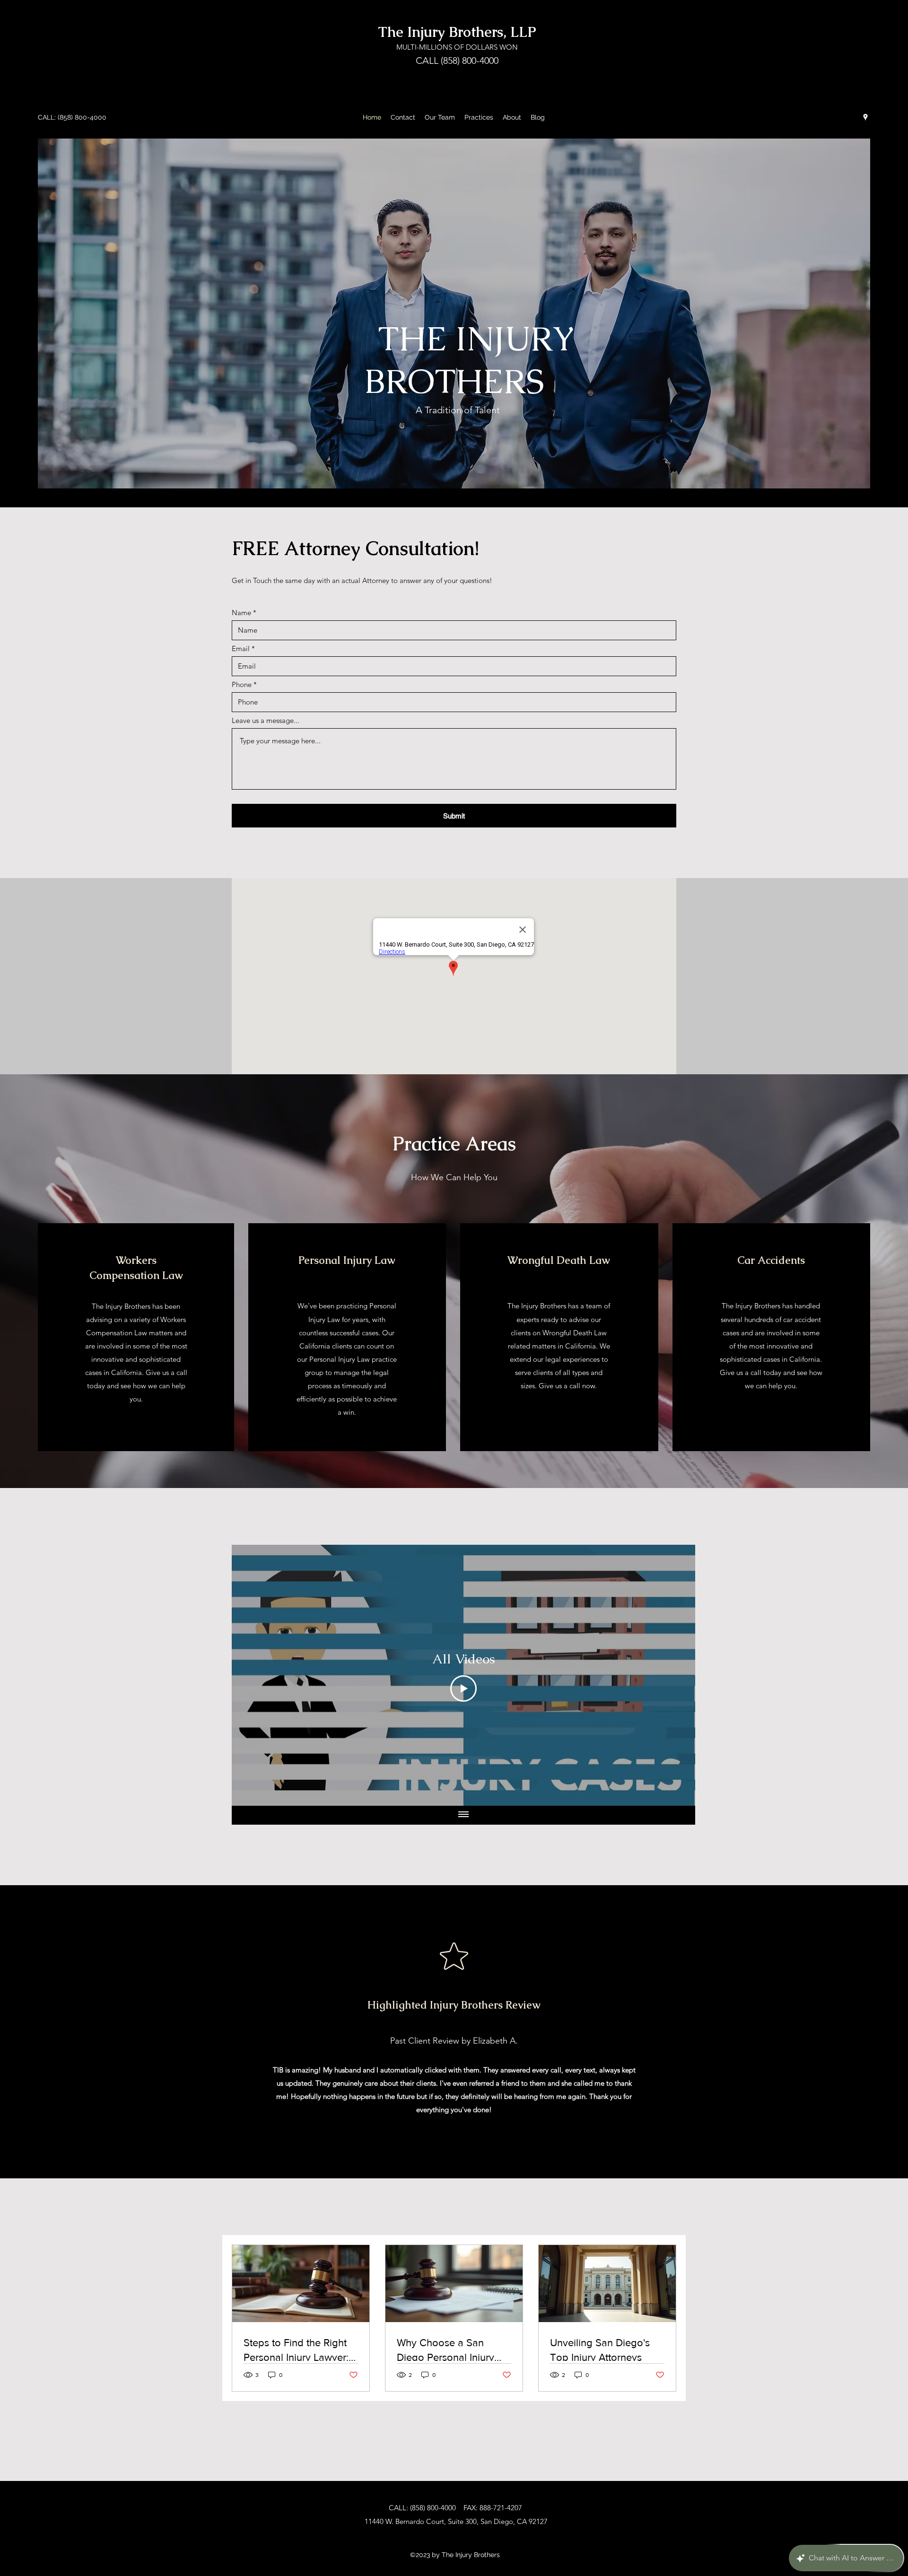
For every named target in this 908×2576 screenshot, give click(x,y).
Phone (242, 684)
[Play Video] (463, 1688)
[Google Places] (865, 117)
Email (241, 648)
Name (241, 613)
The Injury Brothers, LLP (457, 32)
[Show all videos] (463, 1815)
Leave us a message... (266, 720)
